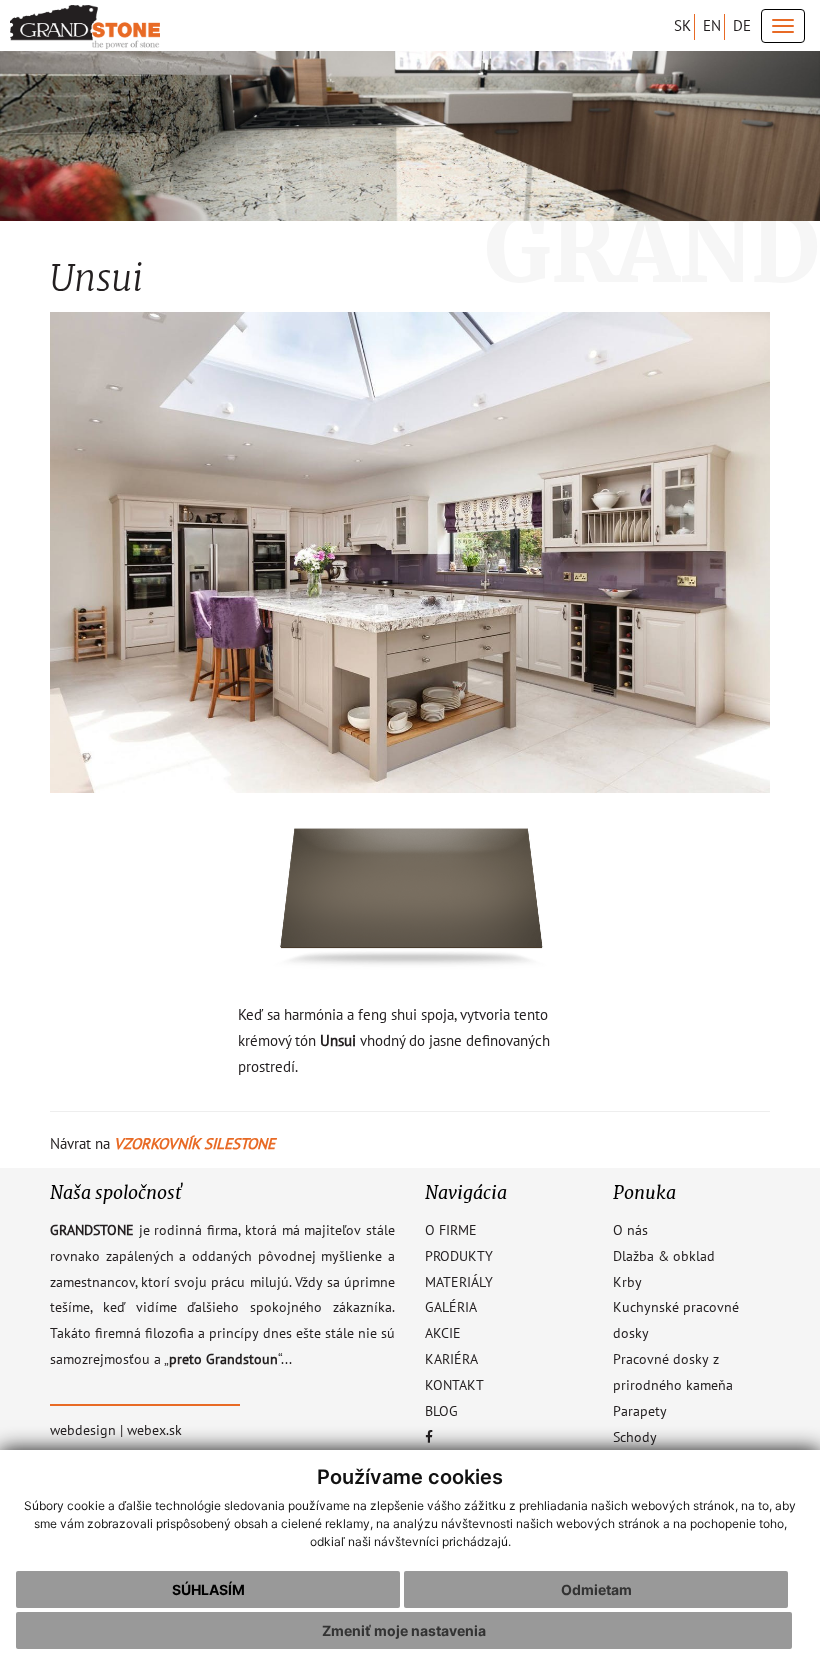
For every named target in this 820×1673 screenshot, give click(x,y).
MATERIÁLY (459, 1283)
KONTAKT (454, 1386)
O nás (630, 1231)
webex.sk (154, 1431)
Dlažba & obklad (664, 1257)
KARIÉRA (451, 1360)
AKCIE (443, 1334)
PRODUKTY (459, 1257)
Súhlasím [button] (208, 1589)
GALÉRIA (451, 1308)
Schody (635, 1438)
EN (712, 26)
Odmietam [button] (596, 1589)
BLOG (441, 1412)
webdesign (83, 1431)
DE (742, 26)
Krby (627, 1283)
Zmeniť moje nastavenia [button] (404, 1630)
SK (682, 26)
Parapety (640, 1412)
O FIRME (451, 1231)
